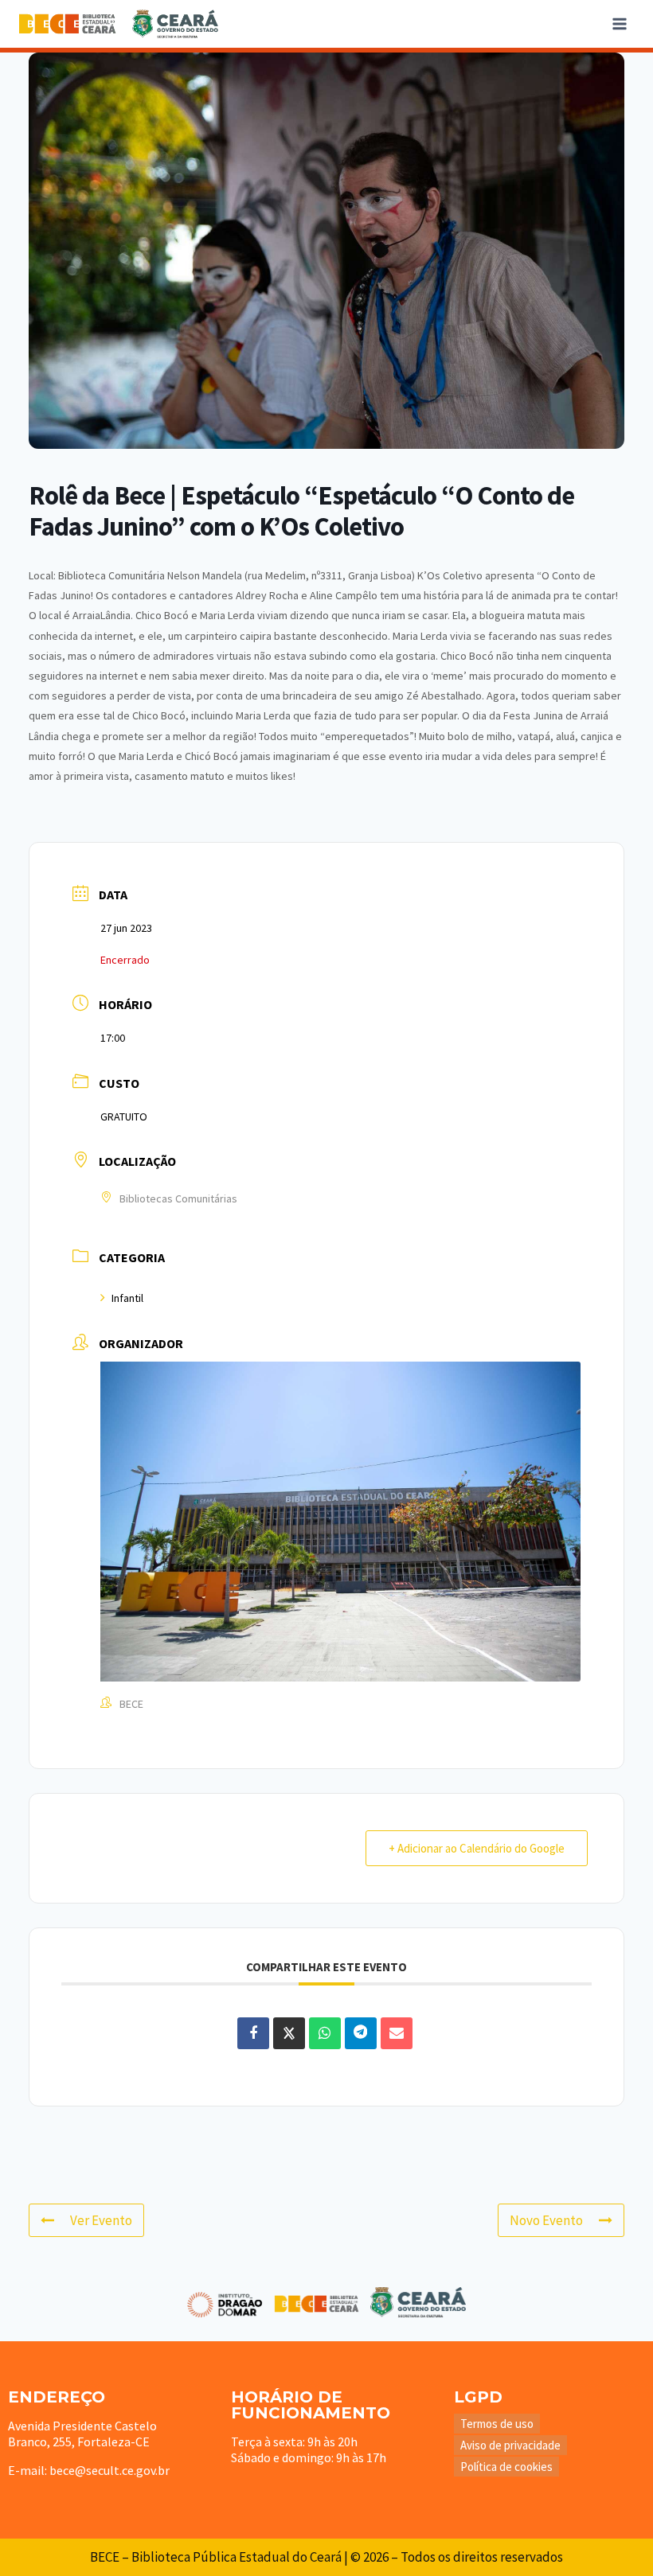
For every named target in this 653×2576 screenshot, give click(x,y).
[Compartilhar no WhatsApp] (325, 2033)
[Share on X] (289, 2033)
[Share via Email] (397, 2033)
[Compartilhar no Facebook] (253, 2033)
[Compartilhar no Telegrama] (361, 2033)
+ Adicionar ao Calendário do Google (477, 1848)
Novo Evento (546, 2220)
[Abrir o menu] (619, 23)
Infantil (127, 1298)
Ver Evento (101, 2220)
